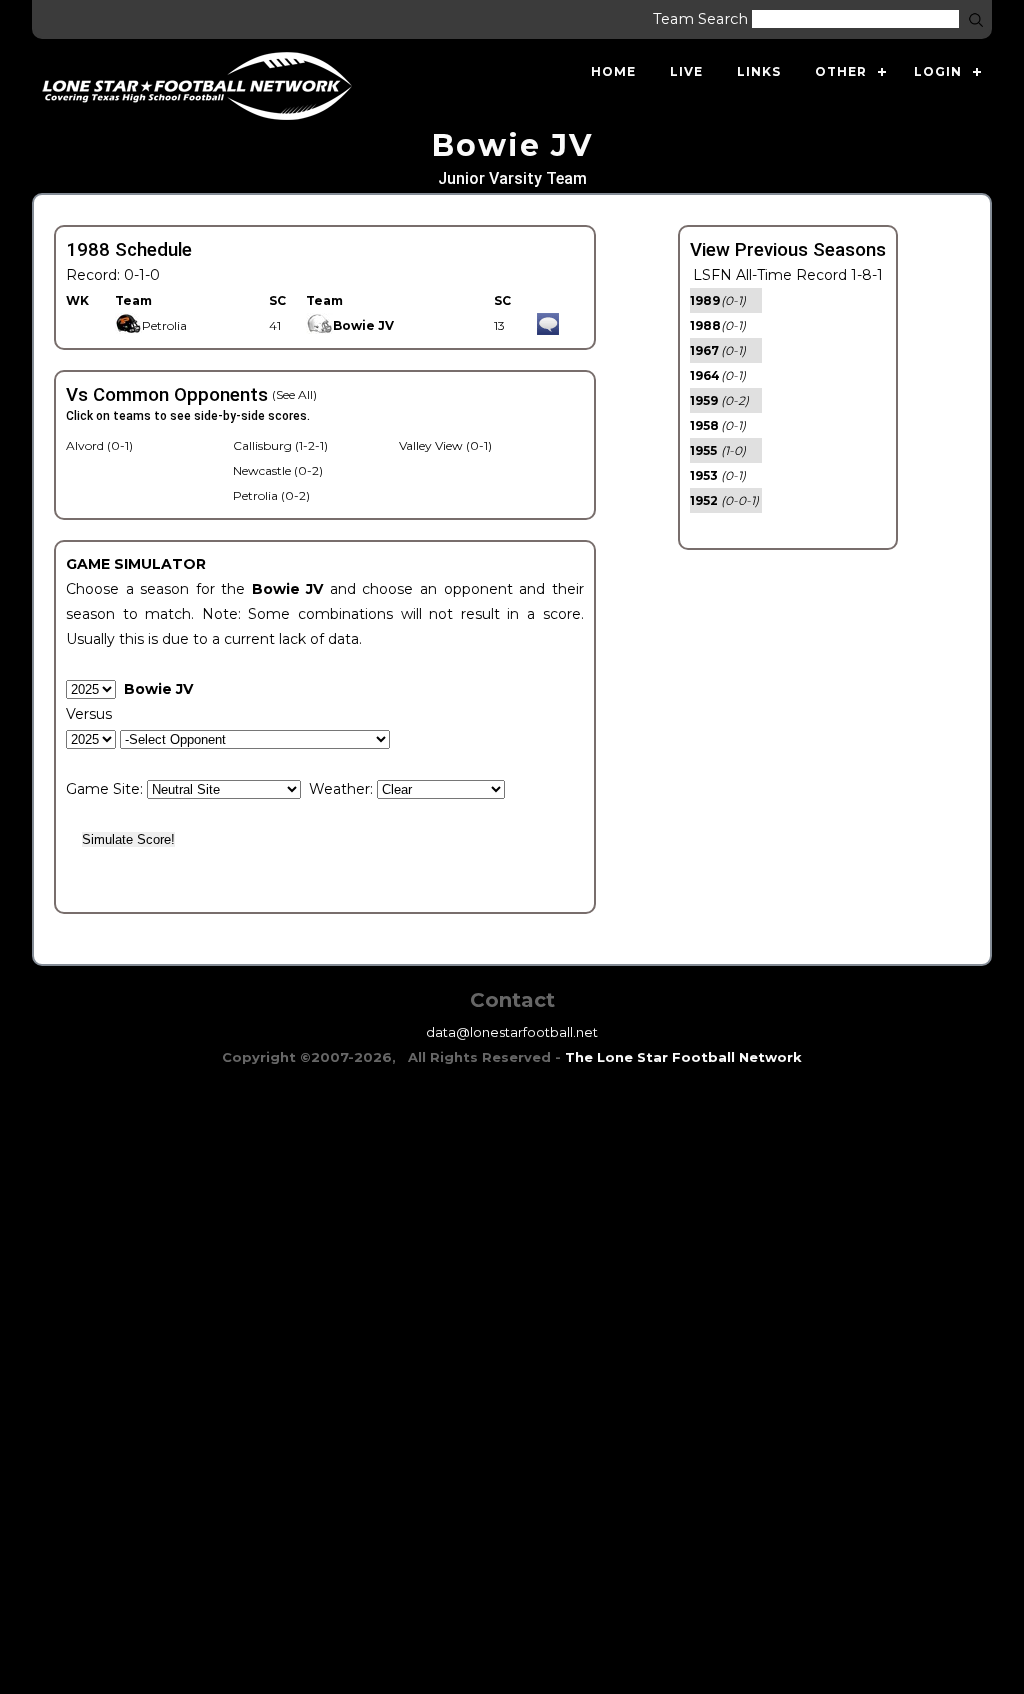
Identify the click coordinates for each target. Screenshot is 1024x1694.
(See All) (294, 394)
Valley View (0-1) (445, 445)
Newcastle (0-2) (278, 470)
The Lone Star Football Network (683, 1057)
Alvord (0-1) (99, 445)
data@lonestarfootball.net (512, 1032)
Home (613, 71)
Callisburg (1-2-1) (280, 445)
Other (841, 71)
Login (938, 71)
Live (686, 71)
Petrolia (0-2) (271, 495)
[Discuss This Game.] (548, 325)
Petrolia (164, 325)
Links (759, 71)
